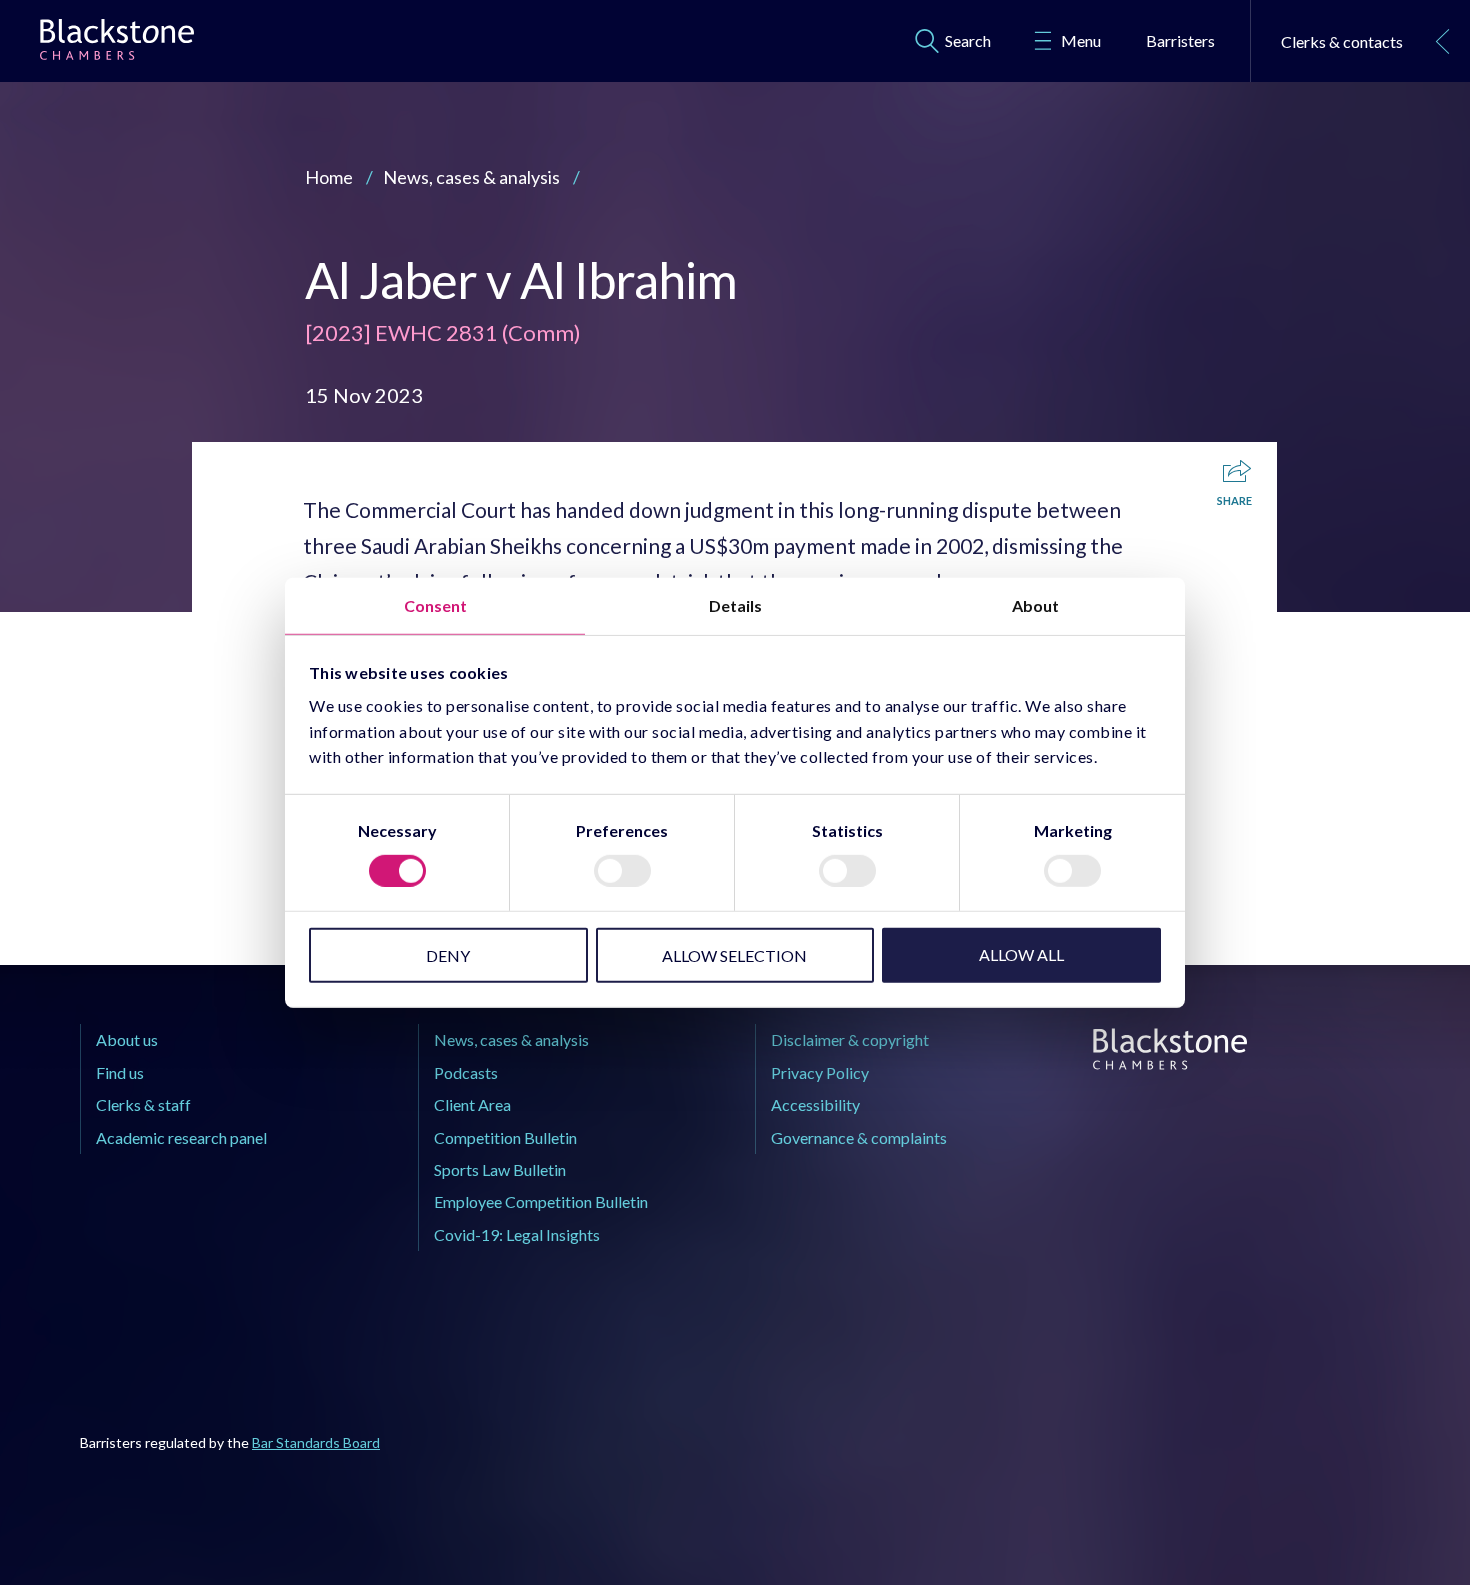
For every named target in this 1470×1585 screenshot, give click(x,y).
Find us (120, 1072)
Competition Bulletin (505, 1137)
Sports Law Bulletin (500, 1169)
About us (127, 1039)
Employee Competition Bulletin (541, 1201)
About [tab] (1035, 604)
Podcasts (466, 1072)
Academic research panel (181, 1137)
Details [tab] (735, 604)
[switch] (622, 871)
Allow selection (734, 955)
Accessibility (815, 1104)
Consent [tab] (435, 604)
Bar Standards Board (316, 1442)
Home (329, 177)
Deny (448, 955)
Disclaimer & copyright (850, 1039)
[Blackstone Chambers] (117, 44)
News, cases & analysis (471, 177)
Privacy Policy (820, 1072)
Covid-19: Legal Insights (517, 1234)
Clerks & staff (143, 1104)
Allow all (1021, 954)
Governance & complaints (859, 1137)
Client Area (472, 1104)
